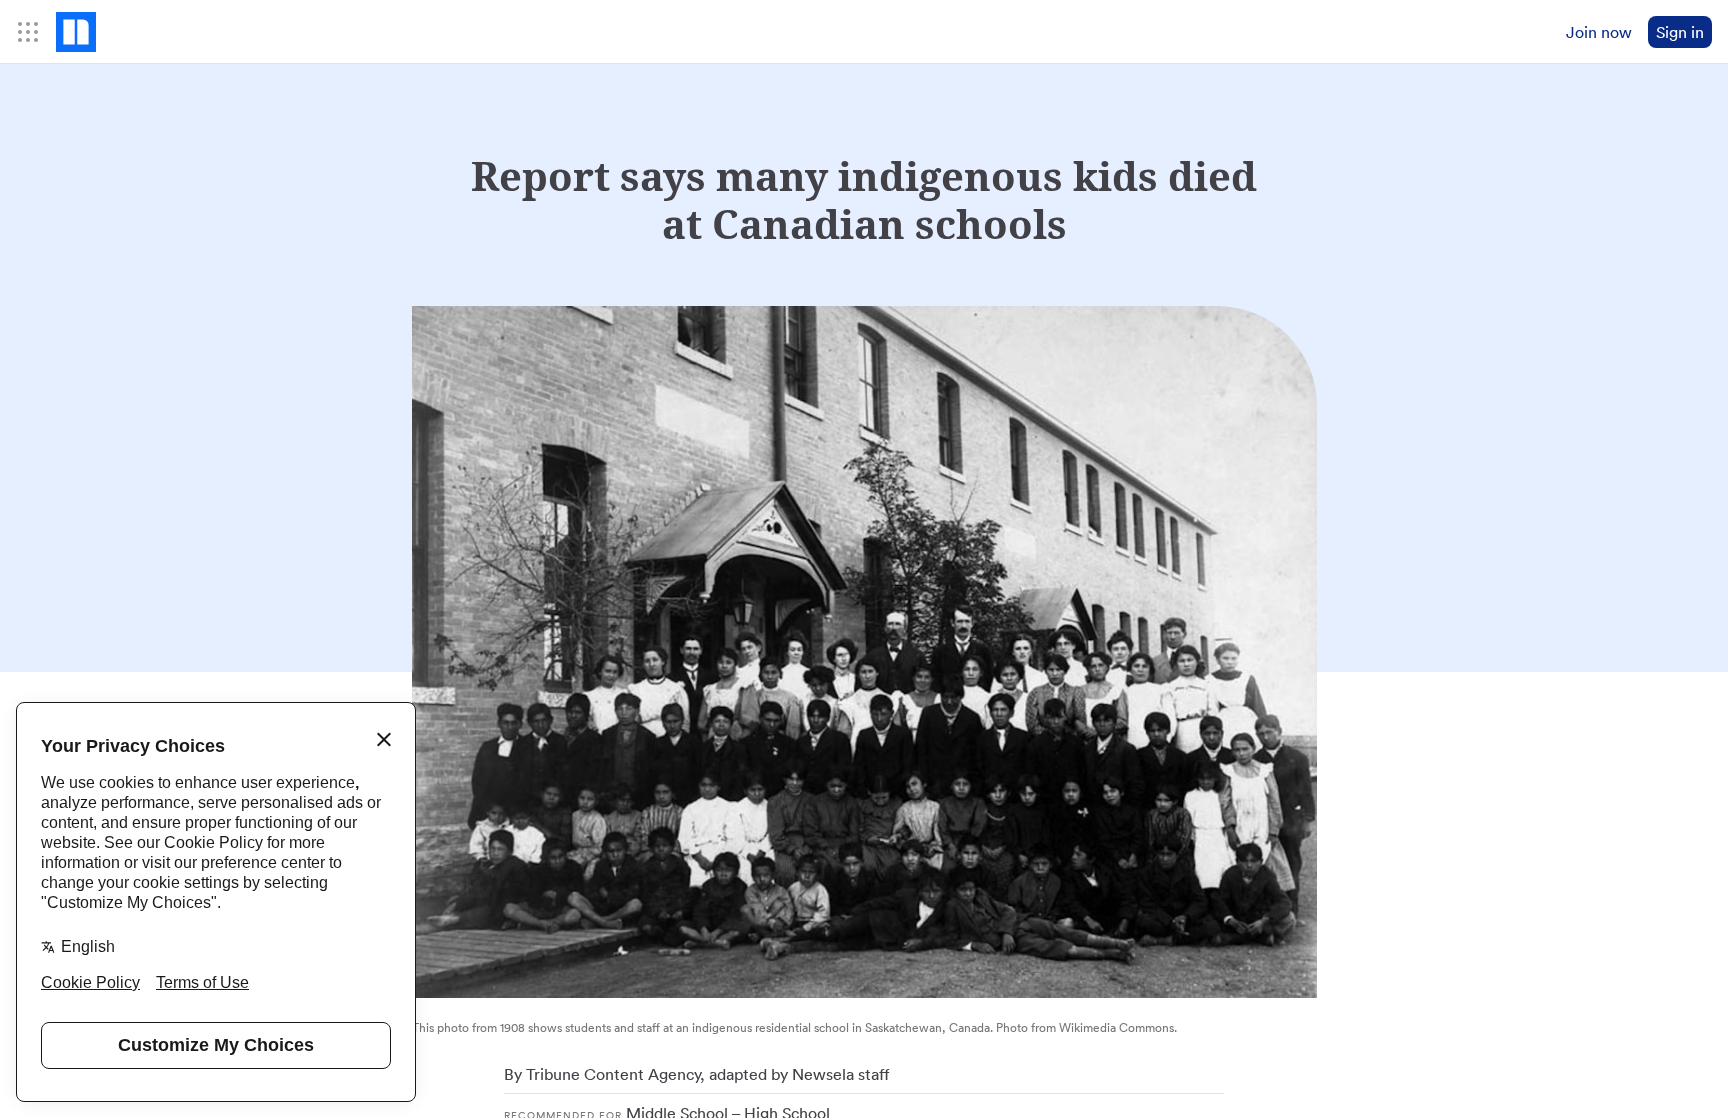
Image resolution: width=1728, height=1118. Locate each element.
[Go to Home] (76, 32)
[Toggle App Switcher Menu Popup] (28, 32)
